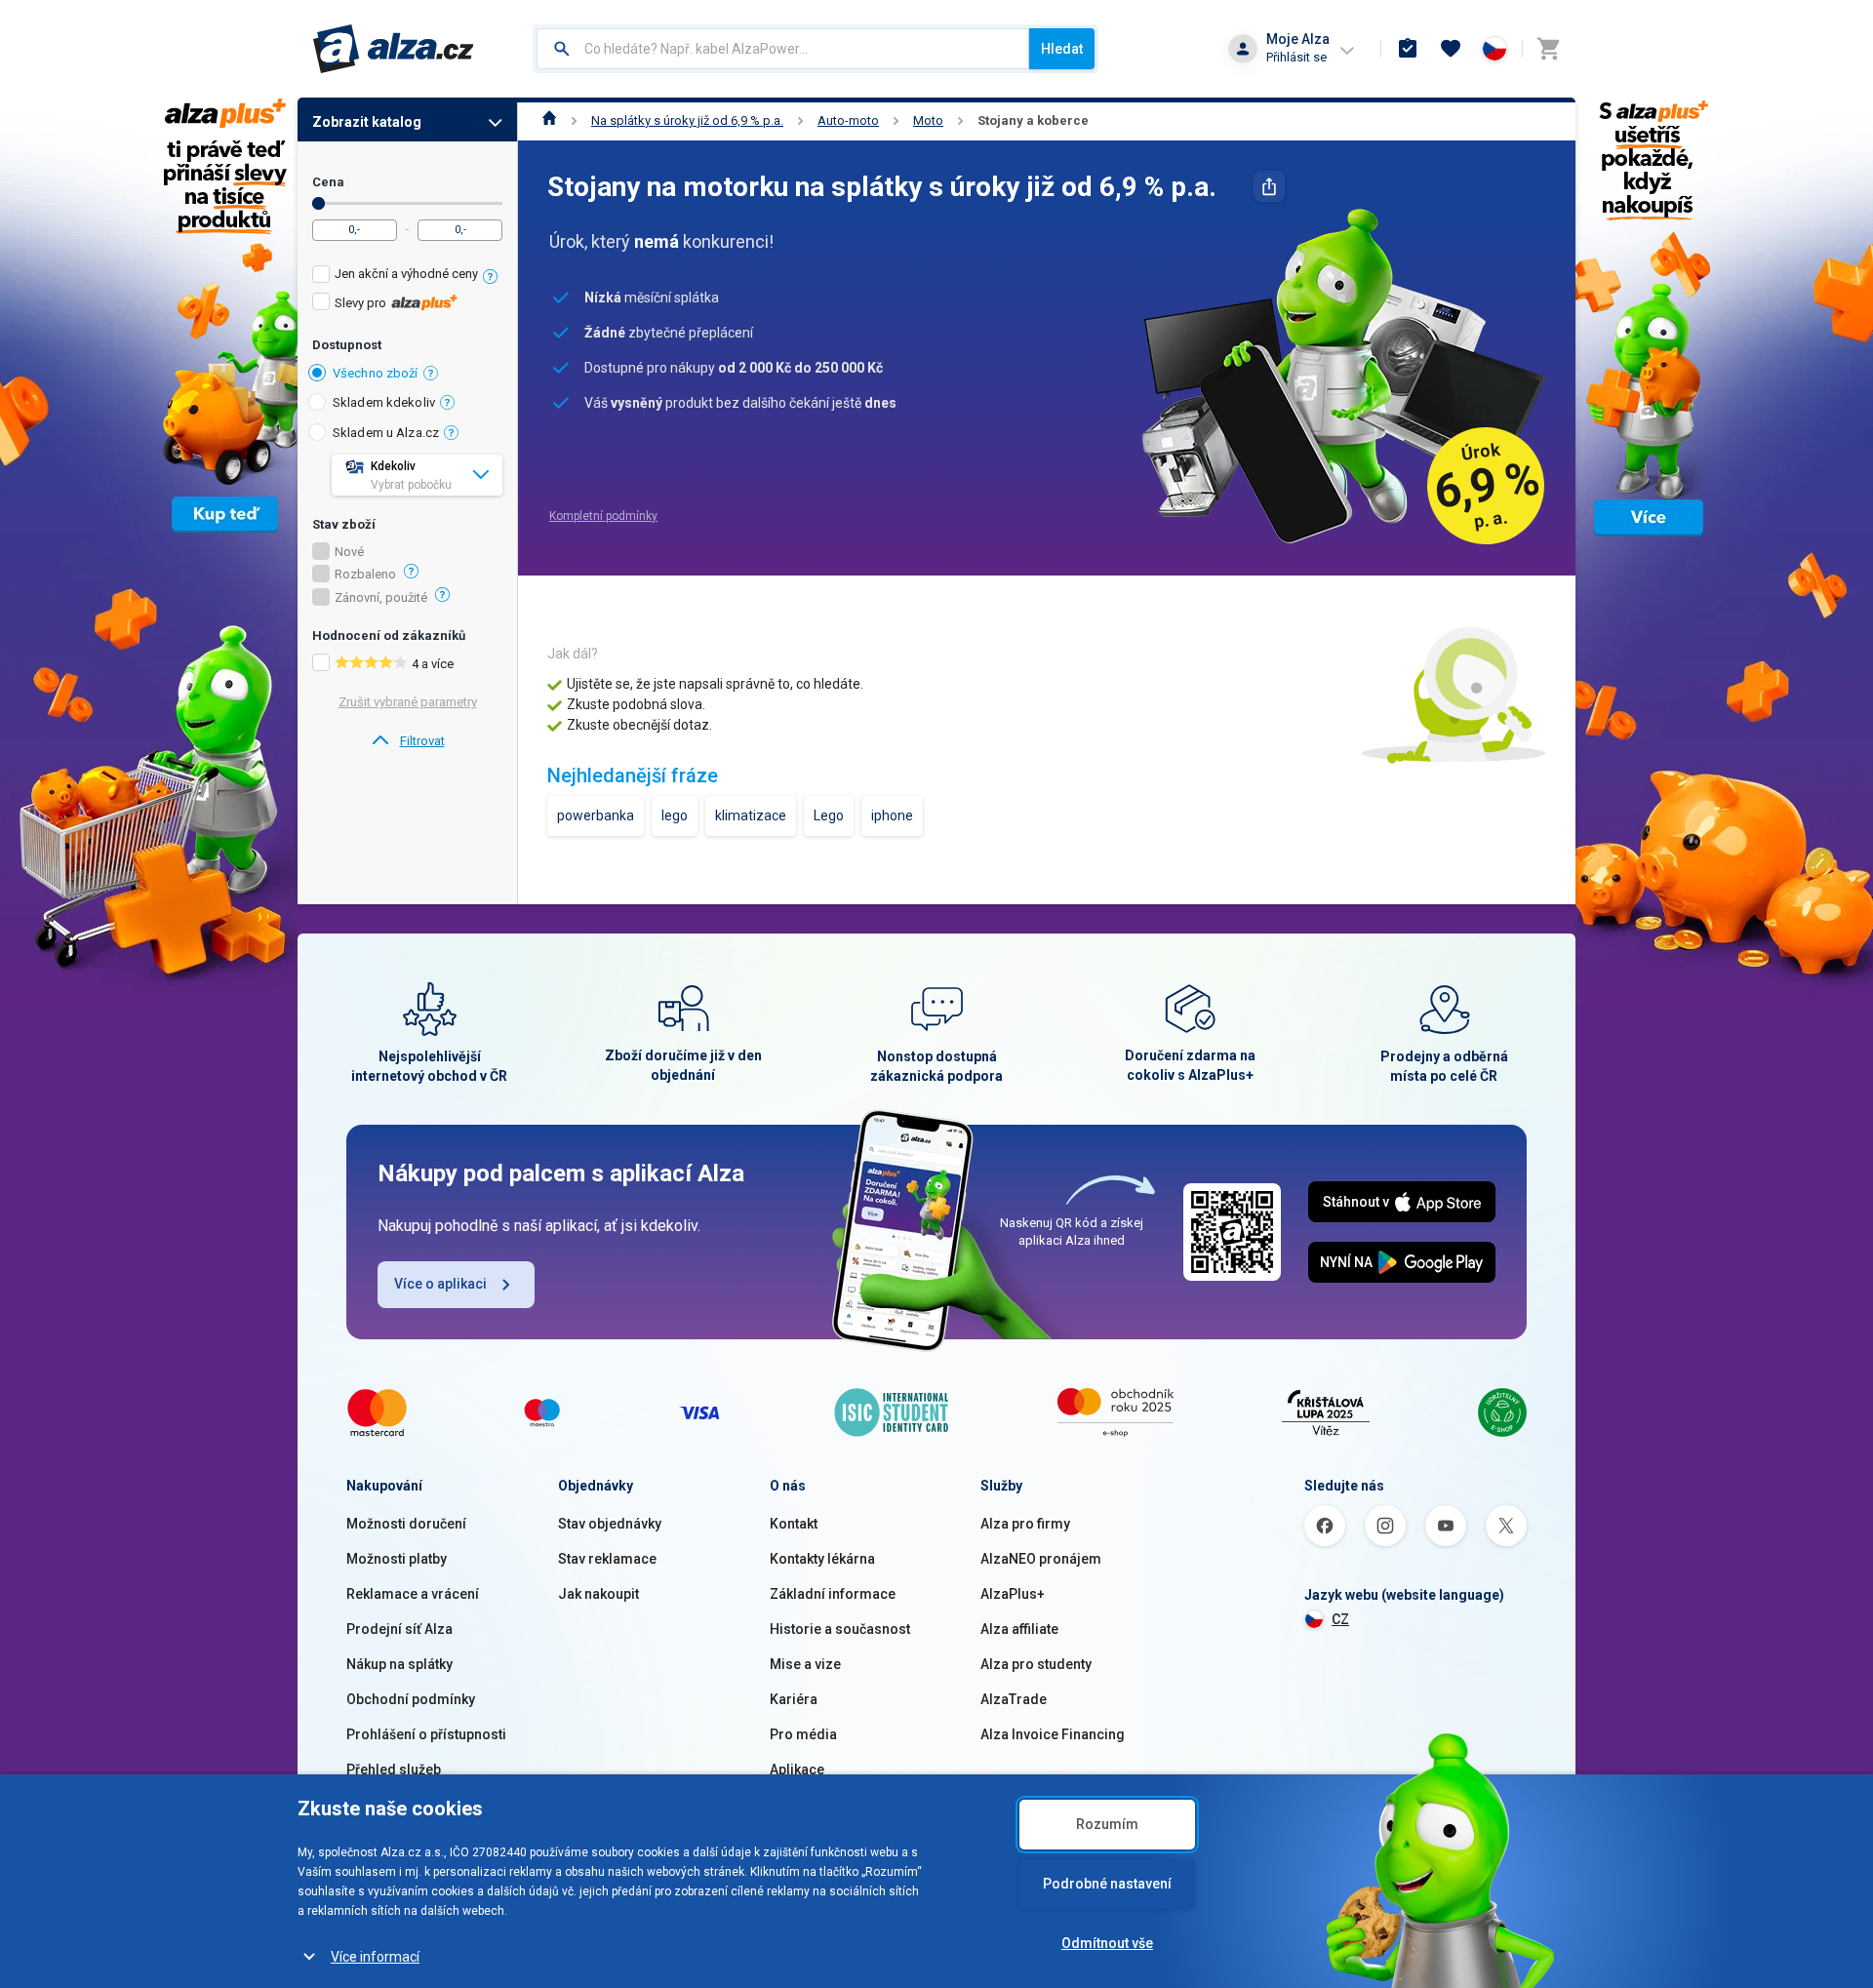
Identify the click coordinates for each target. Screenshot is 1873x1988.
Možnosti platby (397, 1559)
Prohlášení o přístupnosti (426, 1734)
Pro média (803, 1734)
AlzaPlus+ (1013, 1594)
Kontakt (794, 1524)
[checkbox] (407, 277)
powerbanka (596, 815)
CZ (1340, 1619)
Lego (829, 815)
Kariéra (794, 1699)
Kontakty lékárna (822, 1559)
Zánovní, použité (381, 598)
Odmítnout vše (1107, 1943)
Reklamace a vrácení (413, 1594)
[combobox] (783, 49)
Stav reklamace (607, 1559)
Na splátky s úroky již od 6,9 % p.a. (687, 120)
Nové (349, 552)
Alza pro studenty (1036, 1664)
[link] (407, 741)
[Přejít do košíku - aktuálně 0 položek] (1548, 49)
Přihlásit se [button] (1296, 57)
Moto (928, 120)
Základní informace (833, 1594)
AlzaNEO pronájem (1041, 1559)
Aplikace (797, 1769)
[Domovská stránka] (550, 120)
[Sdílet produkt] (1269, 186)
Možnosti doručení (406, 1524)
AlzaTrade (1014, 1699)
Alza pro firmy (1025, 1524)
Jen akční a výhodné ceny (406, 274)
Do (319, 203)
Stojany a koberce (1033, 120)
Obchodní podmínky (411, 1699)
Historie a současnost (840, 1629)
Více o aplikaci (440, 1284)
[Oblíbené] (1451, 49)
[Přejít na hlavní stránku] (394, 49)
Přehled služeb (394, 1769)
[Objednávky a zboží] (1408, 49)
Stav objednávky (610, 1524)
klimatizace (751, 815)
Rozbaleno (365, 575)
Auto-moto (848, 120)
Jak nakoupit (598, 1594)
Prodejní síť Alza (399, 1629)
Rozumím (1107, 1824)
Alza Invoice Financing (1053, 1734)
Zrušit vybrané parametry (408, 702)
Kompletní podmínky (603, 516)
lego (675, 815)
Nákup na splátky (399, 1664)
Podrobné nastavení (1107, 1884)
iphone (892, 815)
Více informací (375, 1957)
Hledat (1062, 49)
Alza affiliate (1019, 1629)
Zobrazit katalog (367, 122)
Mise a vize (805, 1664)
